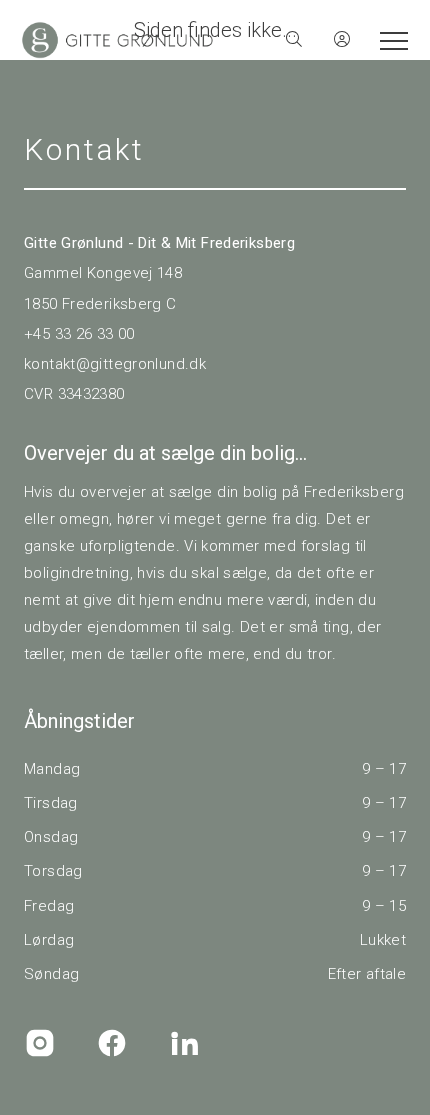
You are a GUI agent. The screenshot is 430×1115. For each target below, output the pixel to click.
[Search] (294, 40)
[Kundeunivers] (342, 40)
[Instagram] (40, 1043)
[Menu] (390, 40)
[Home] (117, 40)
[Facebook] (112, 1043)
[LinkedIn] (184, 1043)
